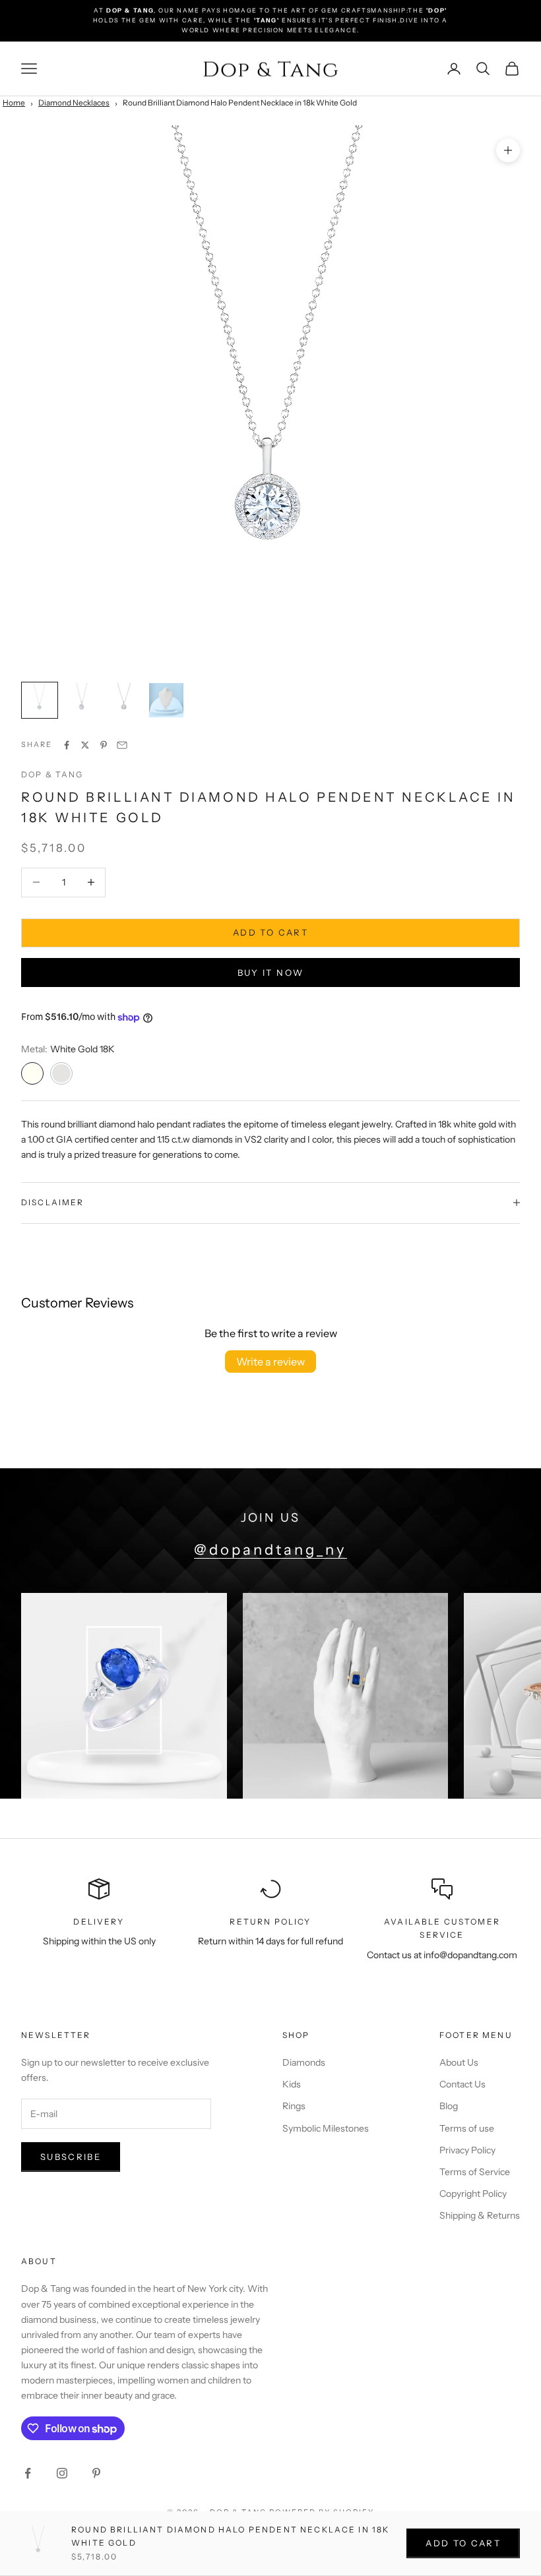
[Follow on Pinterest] (96, 2473)
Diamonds (304, 2062)
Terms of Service (475, 2172)
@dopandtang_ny (270, 1550)
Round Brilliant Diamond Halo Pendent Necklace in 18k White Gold (240, 103)
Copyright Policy (473, 2194)
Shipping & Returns (480, 2215)
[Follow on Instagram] (62, 2473)
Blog (449, 2106)
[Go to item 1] (40, 700)
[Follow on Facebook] (28, 2473)
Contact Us (462, 2084)
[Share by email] (122, 745)
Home (14, 103)
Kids (292, 2084)
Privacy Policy (467, 2150)
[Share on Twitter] (85, 745)
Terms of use (467, 2128)
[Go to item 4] (166, 700)
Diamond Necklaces (74, 103)
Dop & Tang (52, 774)
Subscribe (71, 2157)
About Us (459, 2062)
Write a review (270, 1362)
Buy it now (270, 973)
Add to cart (270, 932)
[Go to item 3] (124, 700)
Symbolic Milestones (326, 2128)
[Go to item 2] (82, 700)
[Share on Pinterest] (104, 745)
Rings (294, 2106)
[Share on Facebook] (67, 745)
